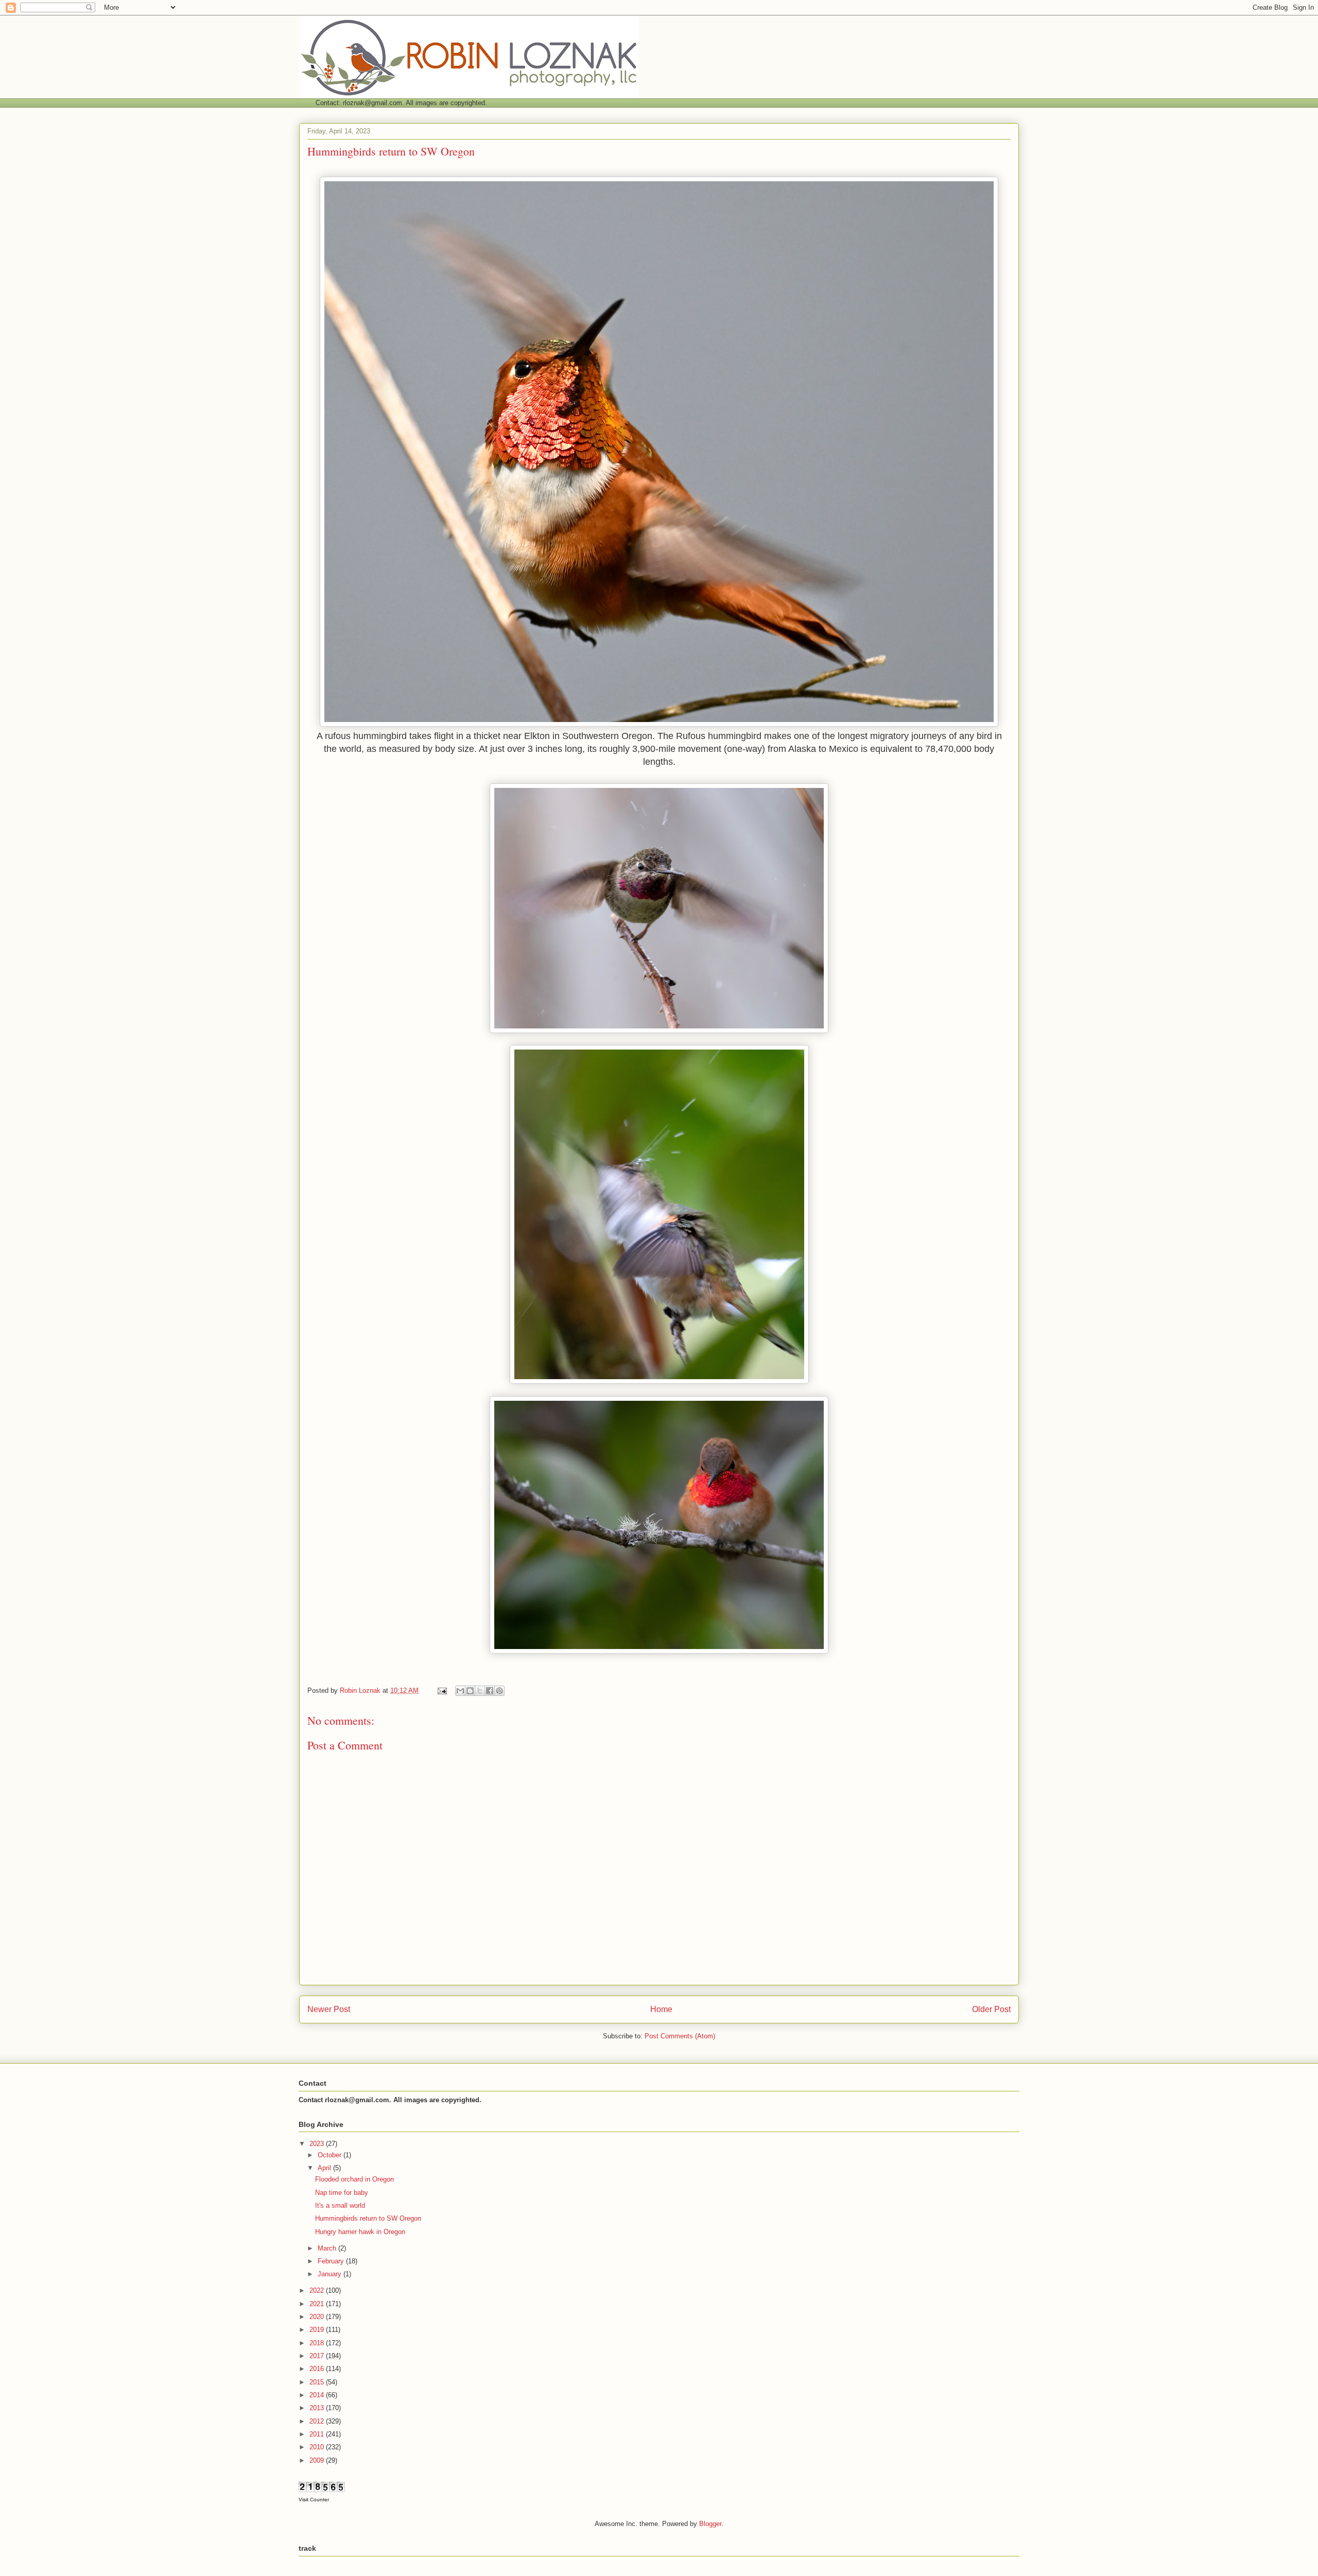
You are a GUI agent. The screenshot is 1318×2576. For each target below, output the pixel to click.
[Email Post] (441, 1690)
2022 (318, 2290)
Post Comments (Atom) (680, 2036)
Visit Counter (314, 2500)
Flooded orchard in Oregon (354, 2179)
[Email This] (460, 1691)
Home (661, 2009)
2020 (318, 2317)
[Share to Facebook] (490, 1691)
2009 (318, 2460)
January (331, 2274)
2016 (318, 2369)
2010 (318, 2447)
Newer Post (329, 2009)
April (325, 2168)
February (332, 2261)
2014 (318, 2395)
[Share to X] (480, 1691)
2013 (318, 2408)
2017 (318, 2356)
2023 (318, 2144)
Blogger (710, 2524)
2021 (318, 2304)
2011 (318, 2434)
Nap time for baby (342, 2193)
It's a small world (340, 2205)
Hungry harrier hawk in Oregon (360, 2232)
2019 (318, 2330)
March (328, 2248)
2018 (318, 2343)
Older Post (991, 2009)
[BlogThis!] (470, 1691)
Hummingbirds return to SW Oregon (368, 2218)
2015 (318, 2382)
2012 (318, 2421)
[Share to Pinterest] (499, 1691)
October (331, 2155)
